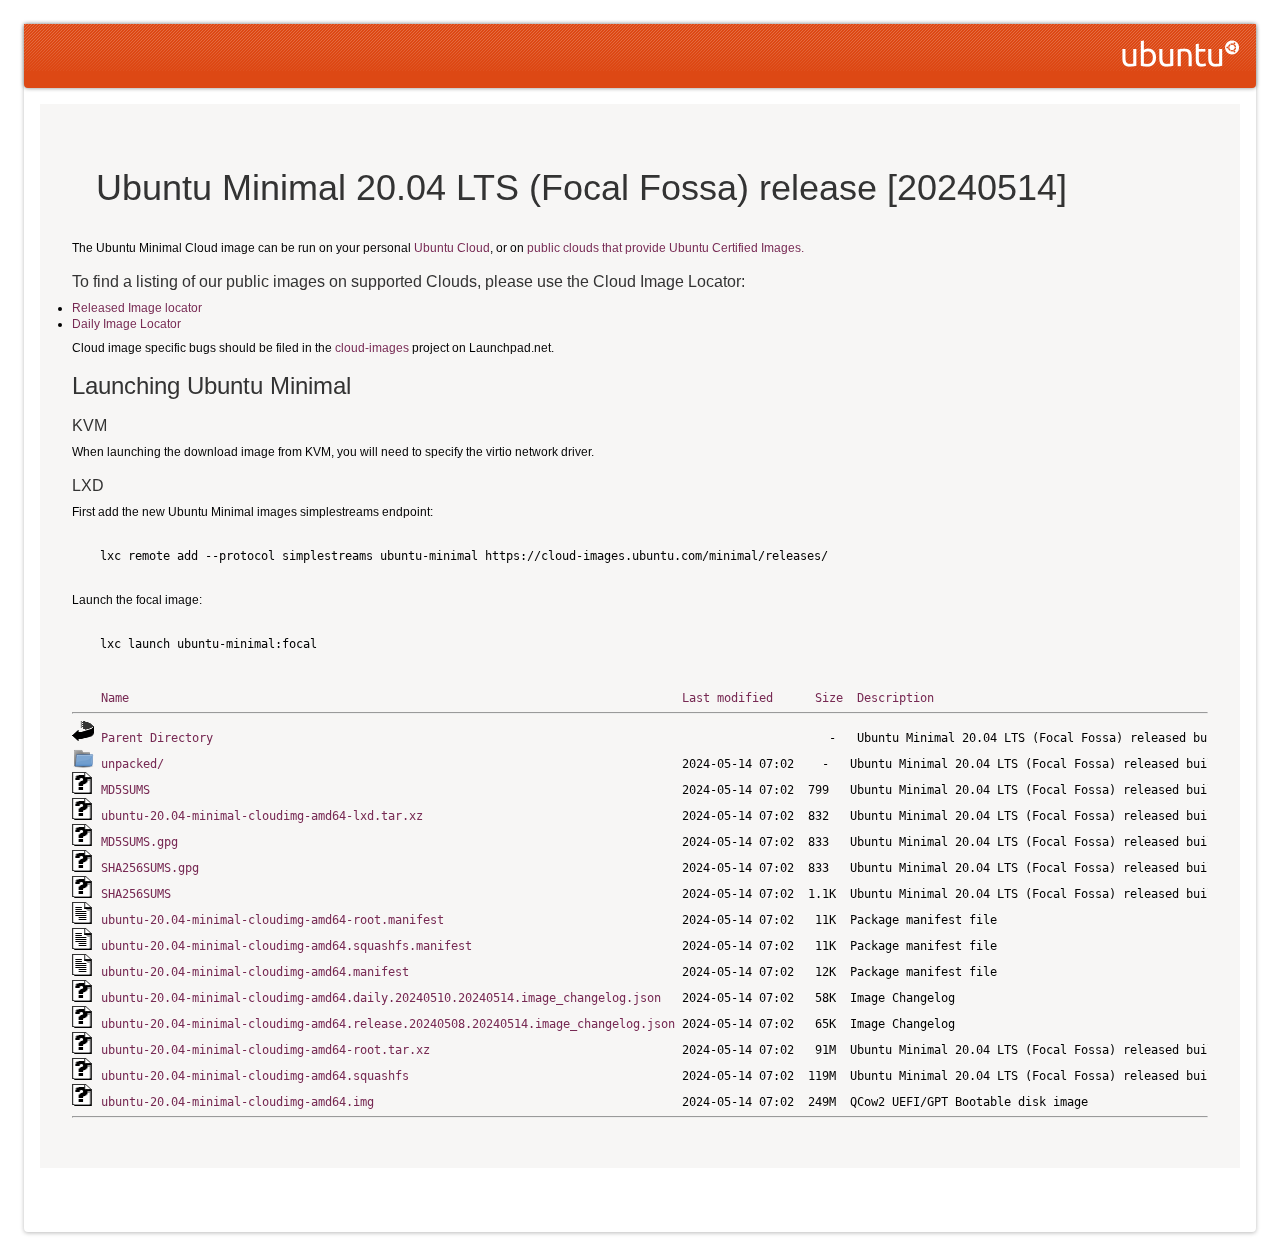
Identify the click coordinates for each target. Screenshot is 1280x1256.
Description (895, 698)
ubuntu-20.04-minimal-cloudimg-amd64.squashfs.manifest (286, 946)
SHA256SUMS (136, 894)
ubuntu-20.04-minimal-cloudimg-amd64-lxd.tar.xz (262, 816)
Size (829, 698)
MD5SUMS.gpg (139, 842)
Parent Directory (157, 738)
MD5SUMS (125, 790)
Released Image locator (137, 308)
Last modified (727, 698)
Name (115, 698)
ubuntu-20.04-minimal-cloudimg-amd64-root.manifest (272, 920)
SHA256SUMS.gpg (150, 868)
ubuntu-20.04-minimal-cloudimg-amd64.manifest (255, 972)
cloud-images (372, 348)
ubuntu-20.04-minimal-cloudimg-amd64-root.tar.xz (265, 1050)
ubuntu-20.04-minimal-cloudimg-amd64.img (237, 1102)
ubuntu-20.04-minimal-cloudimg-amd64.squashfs (255, 1076)
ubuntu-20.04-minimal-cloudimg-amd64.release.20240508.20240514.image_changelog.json (388, 1024)
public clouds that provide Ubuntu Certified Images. (665, 248)
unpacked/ (132, 764)
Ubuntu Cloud (452, 248)
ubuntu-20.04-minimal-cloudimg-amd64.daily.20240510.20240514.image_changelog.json (381, 998)
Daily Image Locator (126, 324)
